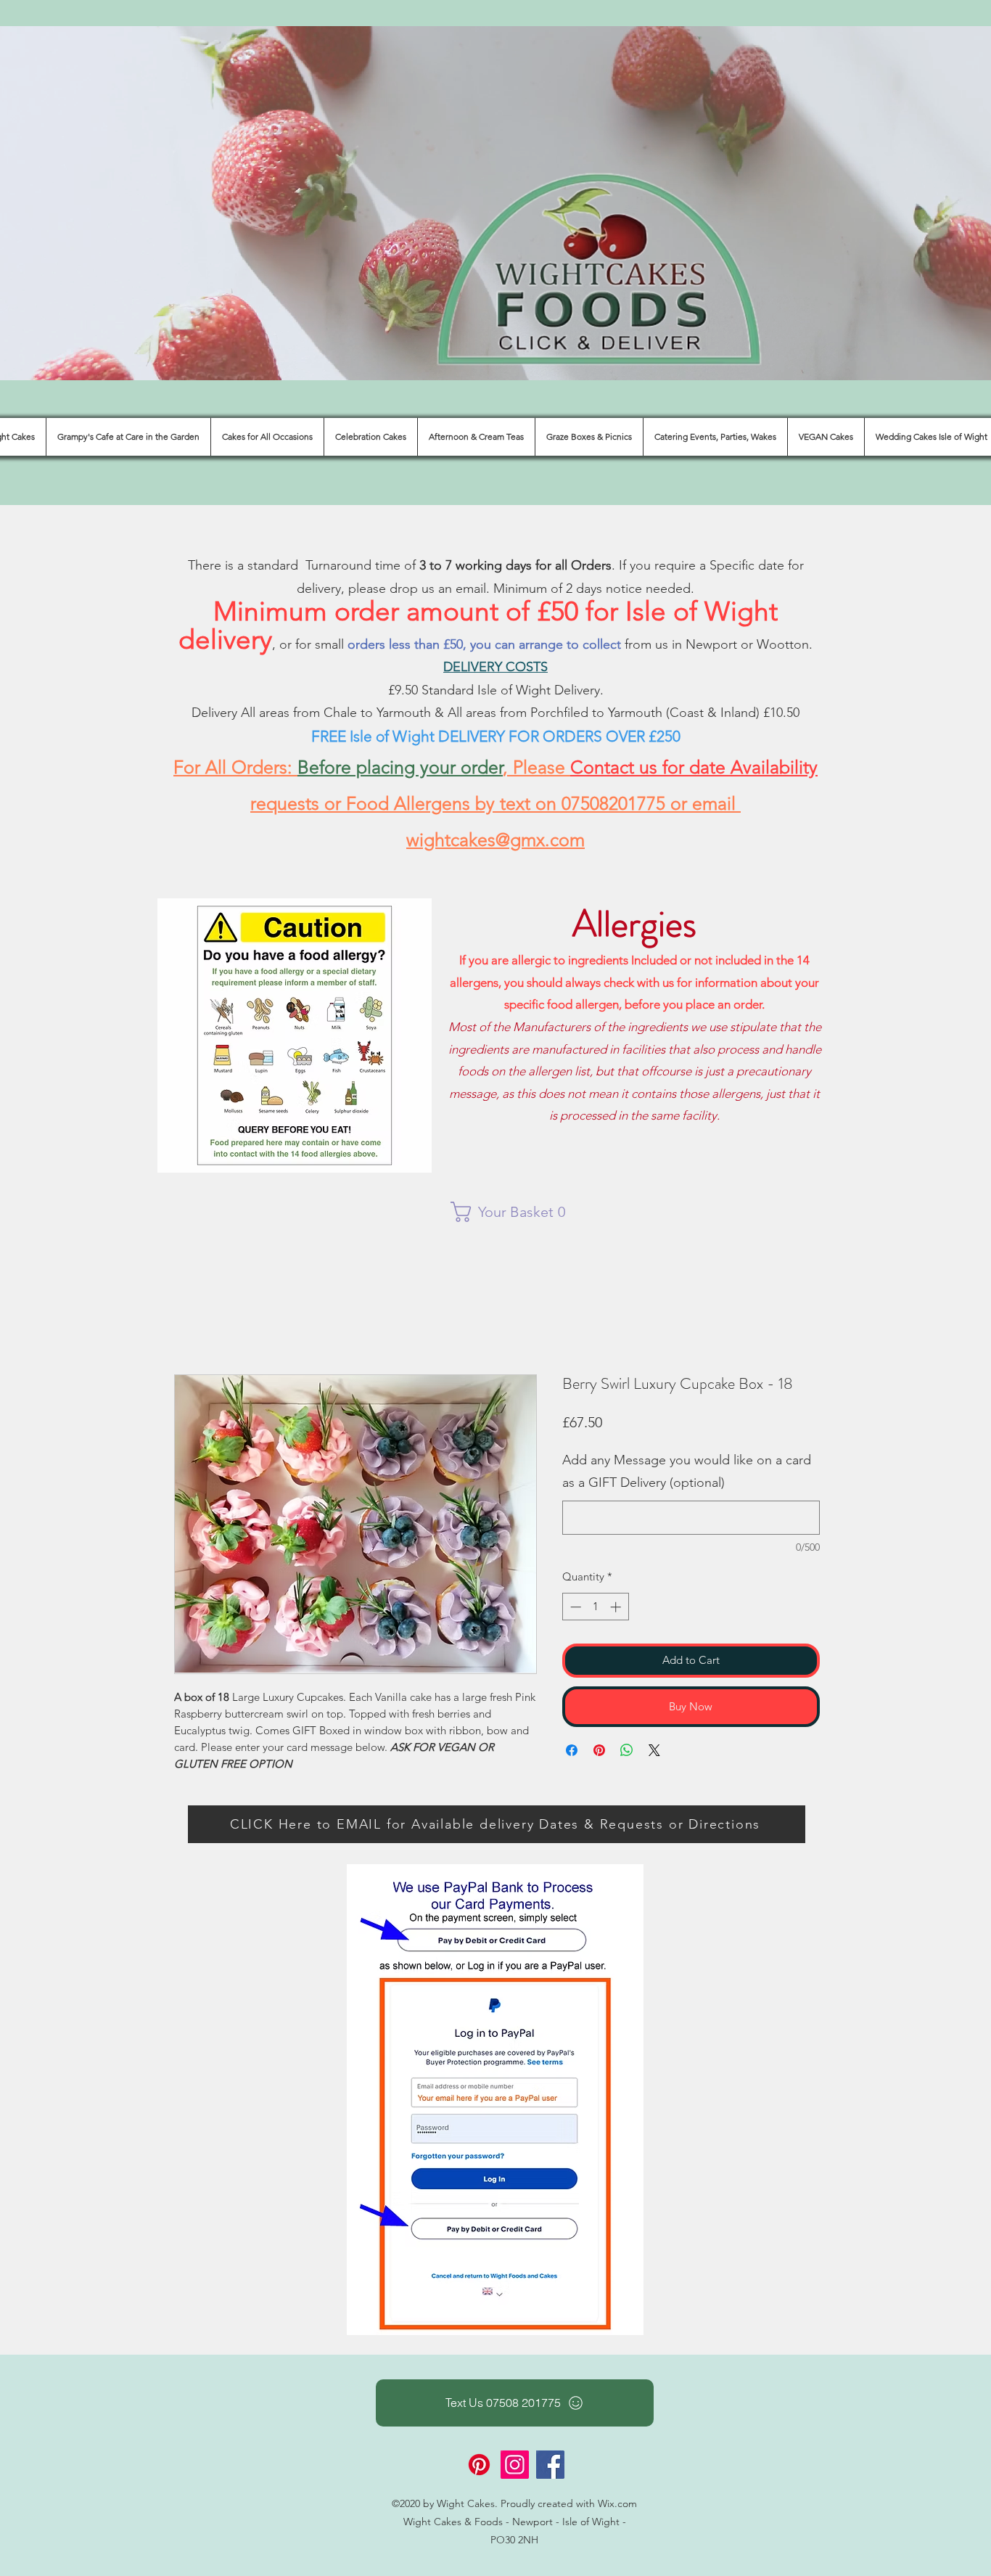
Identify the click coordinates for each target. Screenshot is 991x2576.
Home (190, 1320)
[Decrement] (574, 1607)
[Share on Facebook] (572, 1750)
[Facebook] (550, 2465)
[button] (515, 1212)
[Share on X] (654, 1750)
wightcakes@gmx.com (495, 840)
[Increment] (617, 1607)
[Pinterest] (479, 2465)
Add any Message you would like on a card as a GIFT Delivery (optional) (687, 1472)
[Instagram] (515, 2465)
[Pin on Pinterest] (599, 1750)
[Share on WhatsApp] (627, 1750)
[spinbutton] (595, 1607)
